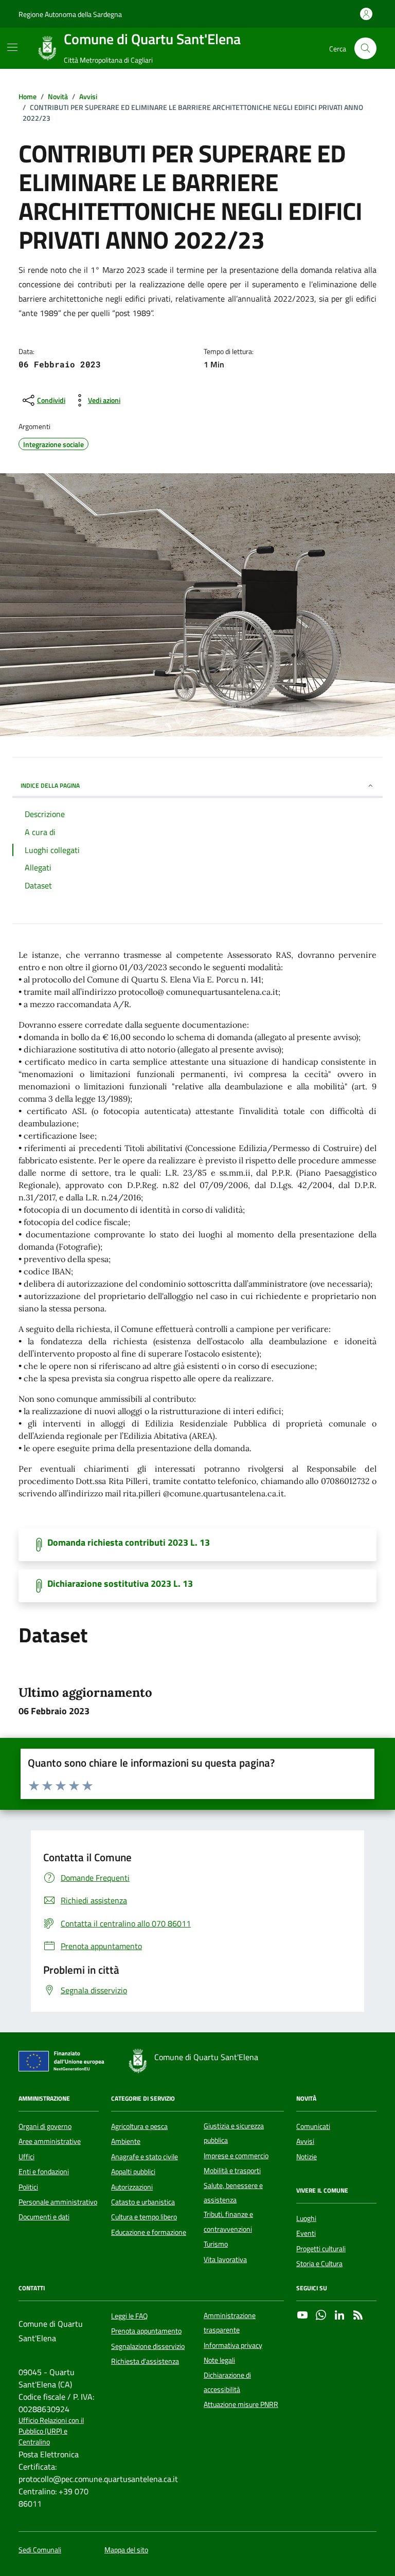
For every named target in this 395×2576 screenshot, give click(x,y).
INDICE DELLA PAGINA (50, 785)
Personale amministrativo (58, 2202)
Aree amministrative (50, 2141)
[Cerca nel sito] (365, 49)
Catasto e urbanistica (143, 2202)
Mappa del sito (126, 2550)
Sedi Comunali (40, 2550)
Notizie (307, 2157)
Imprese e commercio (236, 2156)
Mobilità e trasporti (232, 2171)
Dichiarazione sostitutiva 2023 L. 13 (120, 1584)
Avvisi (305, 2141)
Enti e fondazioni (44, 2172)
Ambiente (126, 2141)
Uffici (26, 2157)
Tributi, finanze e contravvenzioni (228, 2221)
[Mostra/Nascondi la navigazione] (12, 47)
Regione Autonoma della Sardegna (70, 14)
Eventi (306, 2233)
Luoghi (306, 2218)
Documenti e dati (44, 2217)
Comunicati (313, 2126)
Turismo (216, 2244)
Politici (28, 2187)
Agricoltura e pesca (139, 2126)
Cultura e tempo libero (144, 2217)
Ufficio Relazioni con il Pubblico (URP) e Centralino (51, 2432)
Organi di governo (45, 2126)
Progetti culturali (321, 2249)
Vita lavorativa (225, 2259)
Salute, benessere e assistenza (233, 2193)
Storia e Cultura (319, 2264)
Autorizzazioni (132, 2187)
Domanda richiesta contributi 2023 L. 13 (129, 1543)
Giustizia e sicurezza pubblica (234, 2133)
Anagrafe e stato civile (145, 2157)
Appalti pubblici (133, 2172)
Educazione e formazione (149, 2232)
